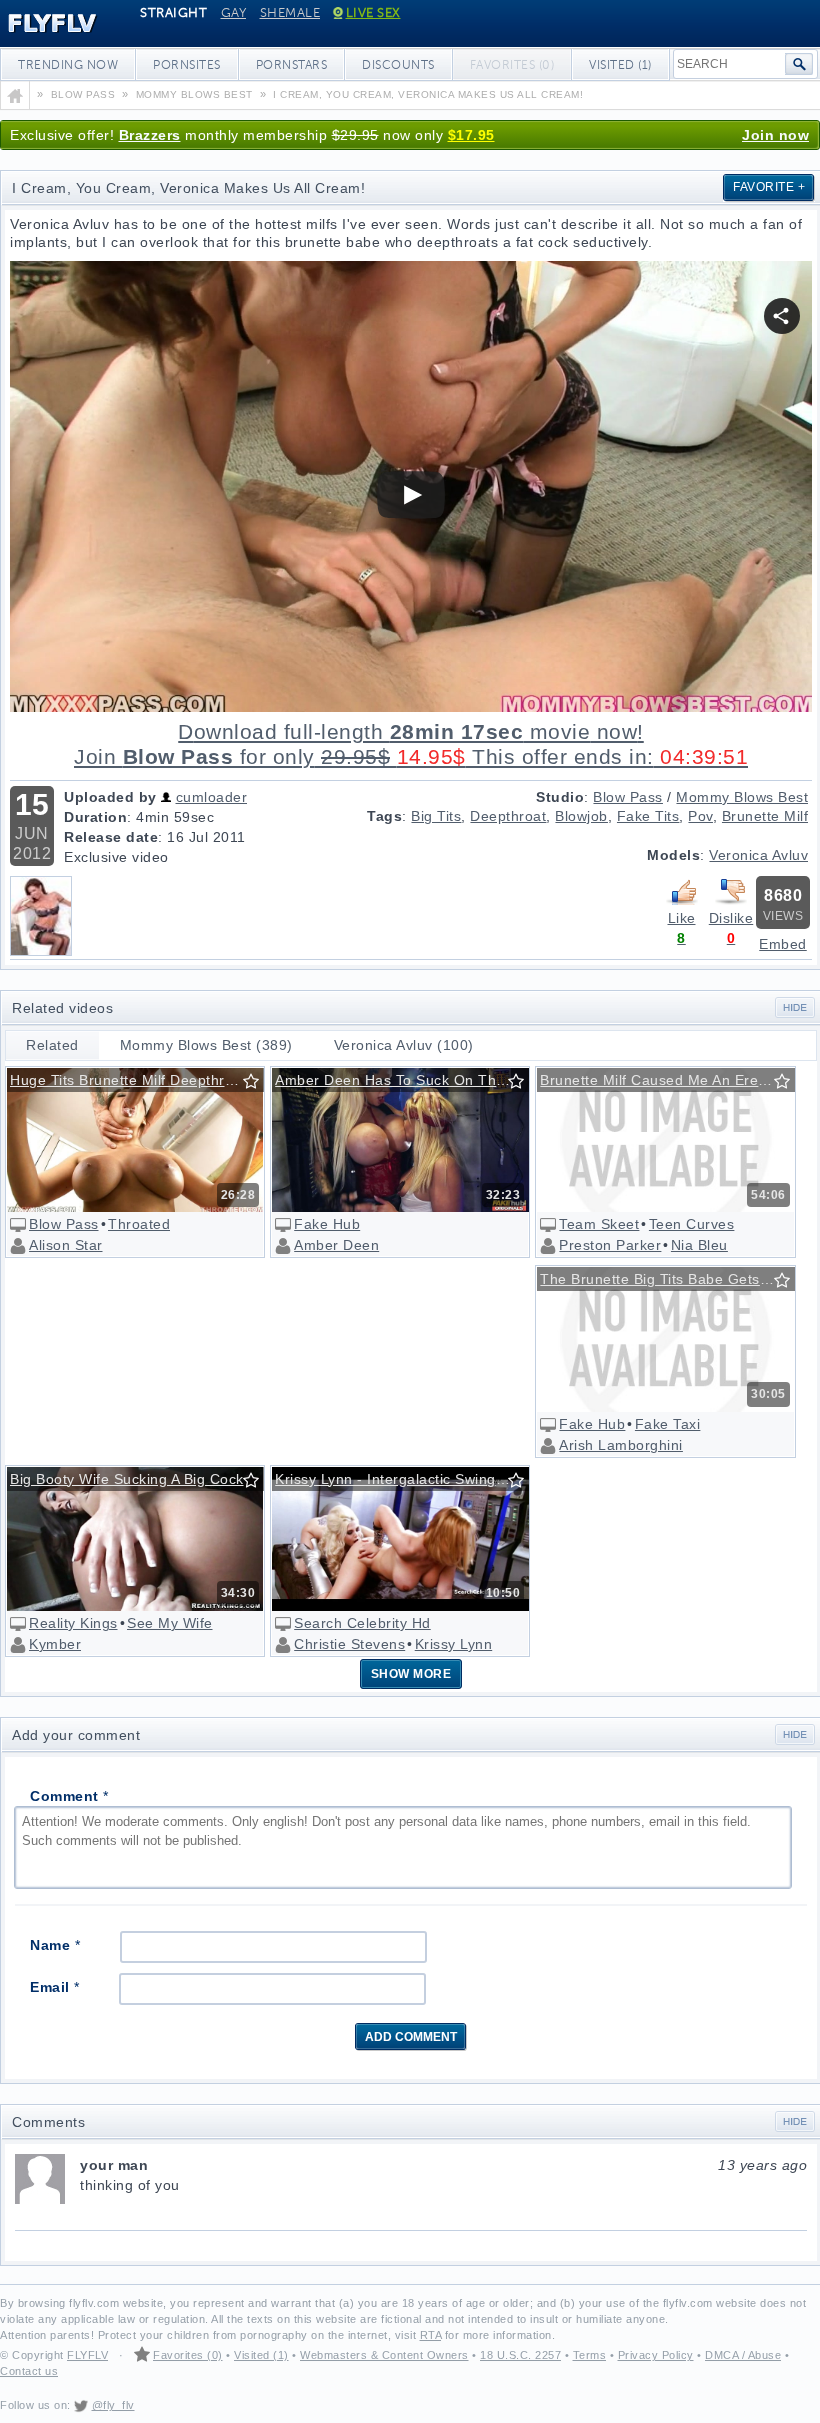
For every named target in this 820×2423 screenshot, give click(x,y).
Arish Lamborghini (621, 1445)
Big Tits (436, 816)
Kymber (55, 1644)
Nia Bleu (699, 1245)
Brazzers (150, 135)
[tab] (53, 1045)
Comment (69, 1796)
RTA (431, 2335)
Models (673, 855)
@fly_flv (113, 2405)
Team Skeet (599, 1224)
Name (55, 1945)
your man (443, 2165)
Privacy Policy (656, 2355)
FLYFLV (87, 2355)
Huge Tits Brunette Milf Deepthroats (132, 1080)
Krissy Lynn (454, 1644)
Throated (139, 1224)
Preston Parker (610, 1245)
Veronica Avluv (758, 855)
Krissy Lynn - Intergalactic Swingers (396, 1479)
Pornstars (292, 65)
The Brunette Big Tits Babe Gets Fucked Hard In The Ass (668, 1279)
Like (682, 918)
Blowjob (581, 816)
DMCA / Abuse (743, 2355)
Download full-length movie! (411, 744)
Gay (234, 13)
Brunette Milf (765, 816)
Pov (700, 816)
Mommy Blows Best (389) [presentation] (206, 1045)
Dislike (731, 918)
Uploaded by (110, 797)
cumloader (212, 797)
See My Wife (170, 1623)
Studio (560, 797)
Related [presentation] (52, 1045)
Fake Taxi (668, 1424)
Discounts (398, 65)
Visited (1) (620, 65)
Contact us (29, 2371)
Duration (95, 817)
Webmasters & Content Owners (384, 2355)
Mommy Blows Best (742, 797)
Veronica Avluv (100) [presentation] (404, 1045)
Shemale (290, 13)
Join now (775, 135)
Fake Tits (648, 816)
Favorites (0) (188, 2355)
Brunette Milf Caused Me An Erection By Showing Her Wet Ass (668, 1080)
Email (55, 1987)
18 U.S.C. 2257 (520, 2355)
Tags (384, 816)
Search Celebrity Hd (362, 1623)
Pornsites (187, 65)
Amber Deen (336, 1245)
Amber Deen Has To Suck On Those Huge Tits (403, 1080)
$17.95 (471, 135)
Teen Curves (692, 1224)
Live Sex (373, 13)
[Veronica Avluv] (41, 951)
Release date (111, 837)
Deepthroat (508, 816)
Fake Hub (327, 1224)
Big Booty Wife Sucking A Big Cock (127, 1479)
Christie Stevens (349, 1644)
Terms (590, 2355)
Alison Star (66, 1245)
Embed (783, 944)
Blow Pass (628, 797)
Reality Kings (73, 1623)
